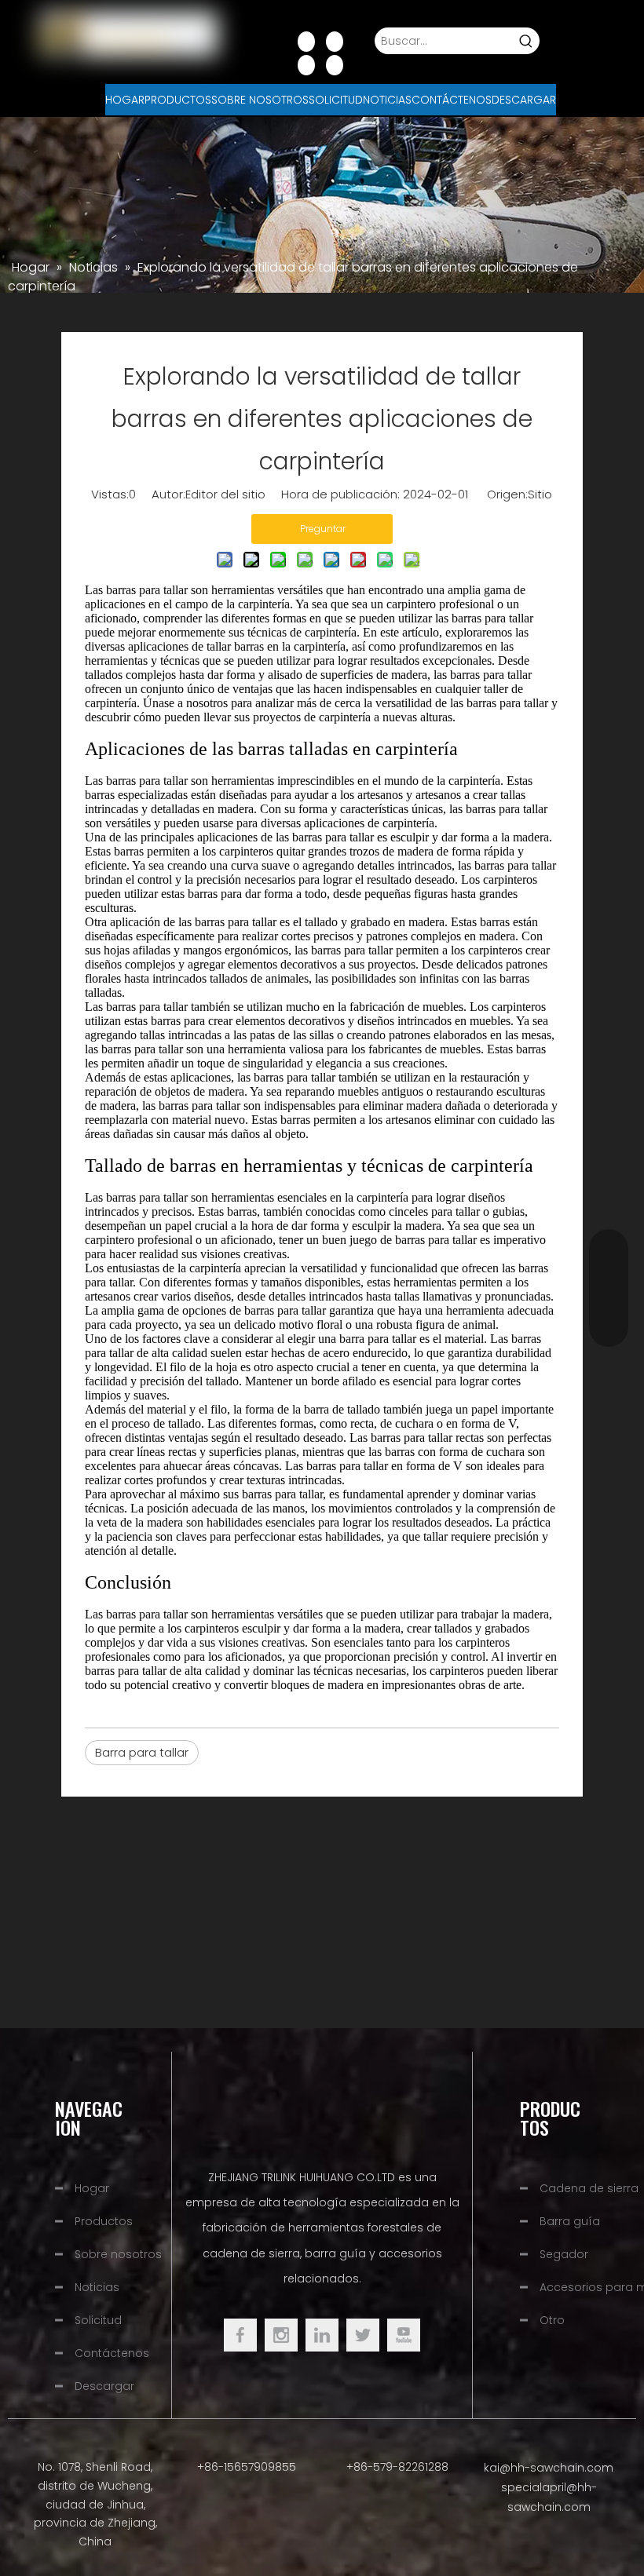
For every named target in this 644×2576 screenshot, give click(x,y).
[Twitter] (363, 2335)
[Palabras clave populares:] (526, 41)
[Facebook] (306, 41)
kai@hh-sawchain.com (549, 2468)
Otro (552, 2320)
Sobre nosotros (118, 2254)
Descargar (104, 2386)
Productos (104, 2221)
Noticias (97, 2287)
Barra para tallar (142, 1752)
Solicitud (98, 2320)
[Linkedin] (335, 41)
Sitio (540, 494)
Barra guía (570, 2221)
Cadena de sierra (589, 2188)
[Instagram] (335, 64)
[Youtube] (306, 64)
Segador (564, 2254)
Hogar (92, 2188)
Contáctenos (112, 2353)
